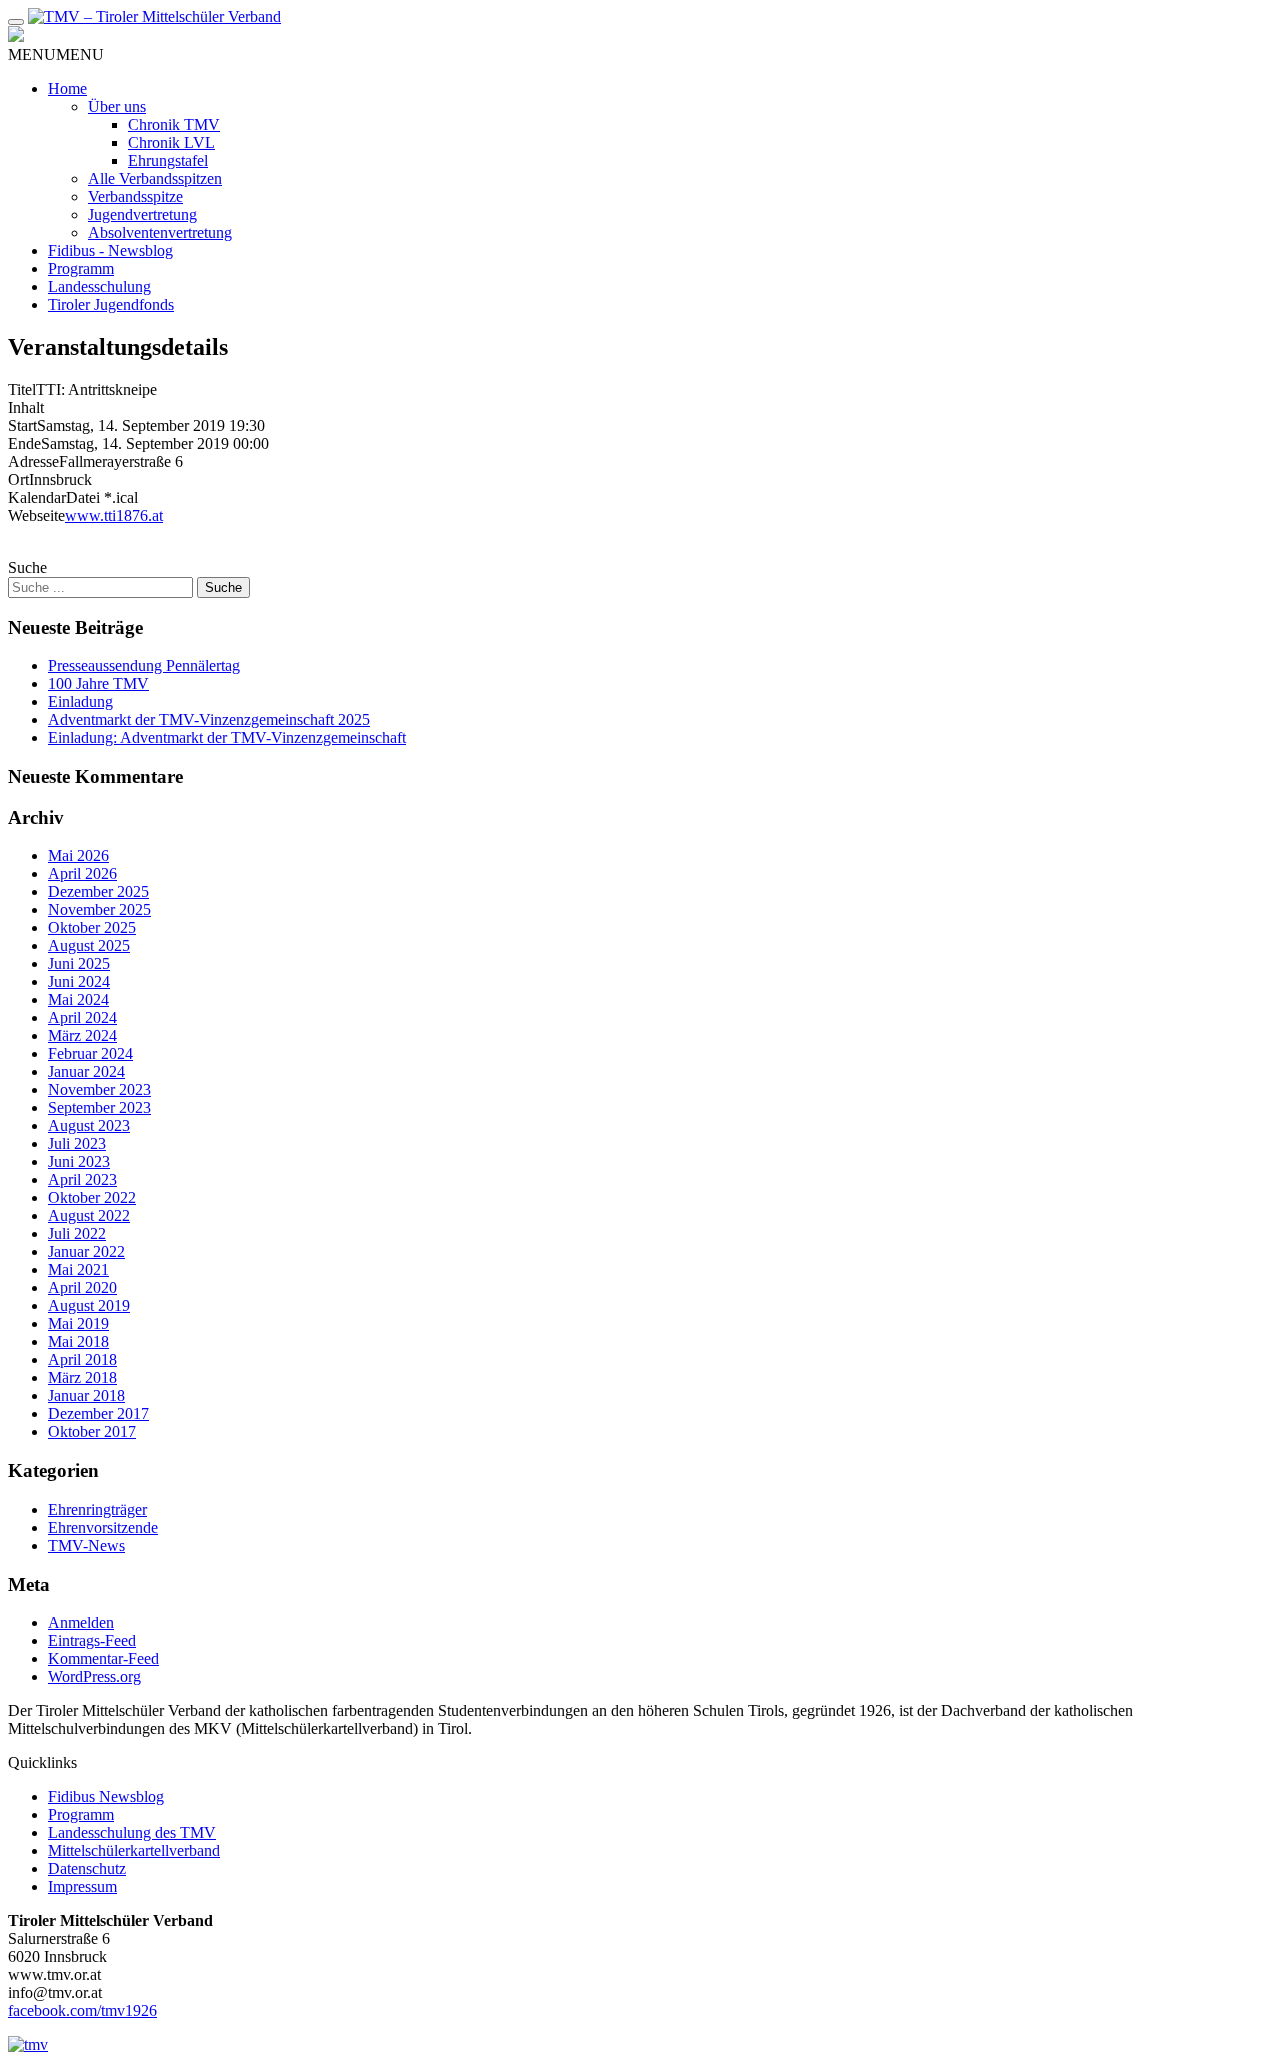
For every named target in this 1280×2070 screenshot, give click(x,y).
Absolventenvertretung (160, 232)
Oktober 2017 (92, 1431)
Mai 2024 (78, 999)
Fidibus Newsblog (106, 1796)
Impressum (82, 1886)
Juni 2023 (79, 1161)
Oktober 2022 (92, 1197)
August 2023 (89, 1125)
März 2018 (82, 1377)
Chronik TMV (174, 124)
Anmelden (81, 1622)
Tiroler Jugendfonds (111, 304)
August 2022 (89, 1215)
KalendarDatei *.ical (73, 497)
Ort (18, 479)
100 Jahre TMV (98, 683)
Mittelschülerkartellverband (134, 1850)
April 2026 (82, 873)
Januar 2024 (86, 1071)
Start (22, 425)
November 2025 (99, 909)
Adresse (33, 461)
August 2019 (89, 1305)
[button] (56, 54)
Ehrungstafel (168, 160)
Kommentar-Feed (103, 1658)
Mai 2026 (78, 855)
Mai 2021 (78, 1269)
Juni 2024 (79, 981)
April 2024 (82, 1017)
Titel (22, 389)
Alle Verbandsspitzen (155, 178)
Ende (24, 443)
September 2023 (99, 1107)
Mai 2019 (78, 1323)
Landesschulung (99, 286)
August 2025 (89, 945)
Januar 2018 (86, 1395)
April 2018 (82, 1359)
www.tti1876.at (114, 515)
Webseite (36, 515)
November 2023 (99, 1089)
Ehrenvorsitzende (103, 1527)
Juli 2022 (77, 1233)
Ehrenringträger (97, 1509)
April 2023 (82, 1179)
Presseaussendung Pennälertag (144, 665)
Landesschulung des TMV (132, 1832)
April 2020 (82, 1287)
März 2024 (82, 1035)
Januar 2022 (86, 1251)
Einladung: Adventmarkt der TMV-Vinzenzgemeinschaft (227, 737)
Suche (27, 567)
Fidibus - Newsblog (110, 250)
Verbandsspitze (135, 196)
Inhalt (26, 407)
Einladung (80, 701)
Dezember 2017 (98, 1413)
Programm (81, 268)
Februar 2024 (90, 1053)
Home (67, 88)
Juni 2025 (79, 963)
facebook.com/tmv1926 (82, 2010)
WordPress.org (94, 1676)
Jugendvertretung (142, 214)
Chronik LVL (171, 142)
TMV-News (86, 1545)
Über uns (117, 106)
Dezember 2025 (98, 891)
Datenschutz (87, 1868)
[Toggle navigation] (16, 22)
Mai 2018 (78, 1341)
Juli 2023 (77, 1143)
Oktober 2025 (92, 927)
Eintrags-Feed (92, 1640)
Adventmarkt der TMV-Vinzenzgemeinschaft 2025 (209, 719)
